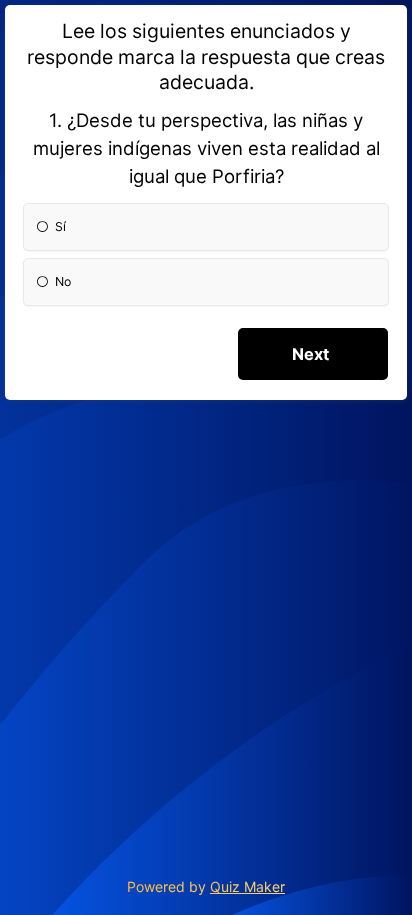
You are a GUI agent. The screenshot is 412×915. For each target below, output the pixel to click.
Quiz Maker (247, 886)
